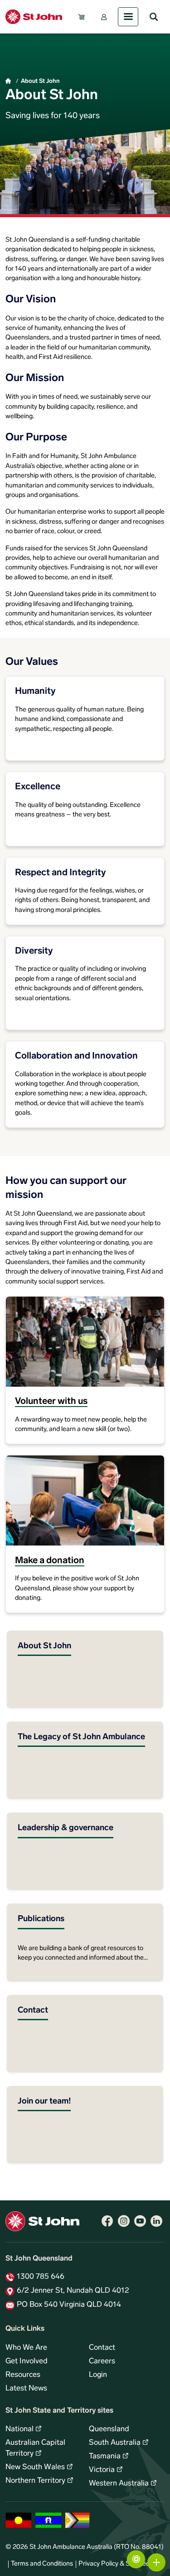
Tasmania (105, 2457)
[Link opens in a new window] (107, 2221)
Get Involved (27, 2361)
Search (154, 17)
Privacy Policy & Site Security (120, 2564)
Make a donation (50, 1561)
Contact (102, 2348)
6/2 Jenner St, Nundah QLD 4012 (73, 2291)
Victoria (102, 2470)
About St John (40, 81)
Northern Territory (35, 2481)
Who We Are (26, 2348)
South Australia (115, 2443)
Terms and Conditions (42, 2564)
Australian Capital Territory (35, 2448)
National (19, 2429)
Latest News (26, 2389)
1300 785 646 (41, 2277)
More (156, 2562)
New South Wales (35, 2467)
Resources (23, 2375)
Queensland (109, 2429)
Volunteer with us (51, 1402)
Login (98, 2375)
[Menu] (128, 17)
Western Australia (119, 2484)
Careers (102, 2361)
